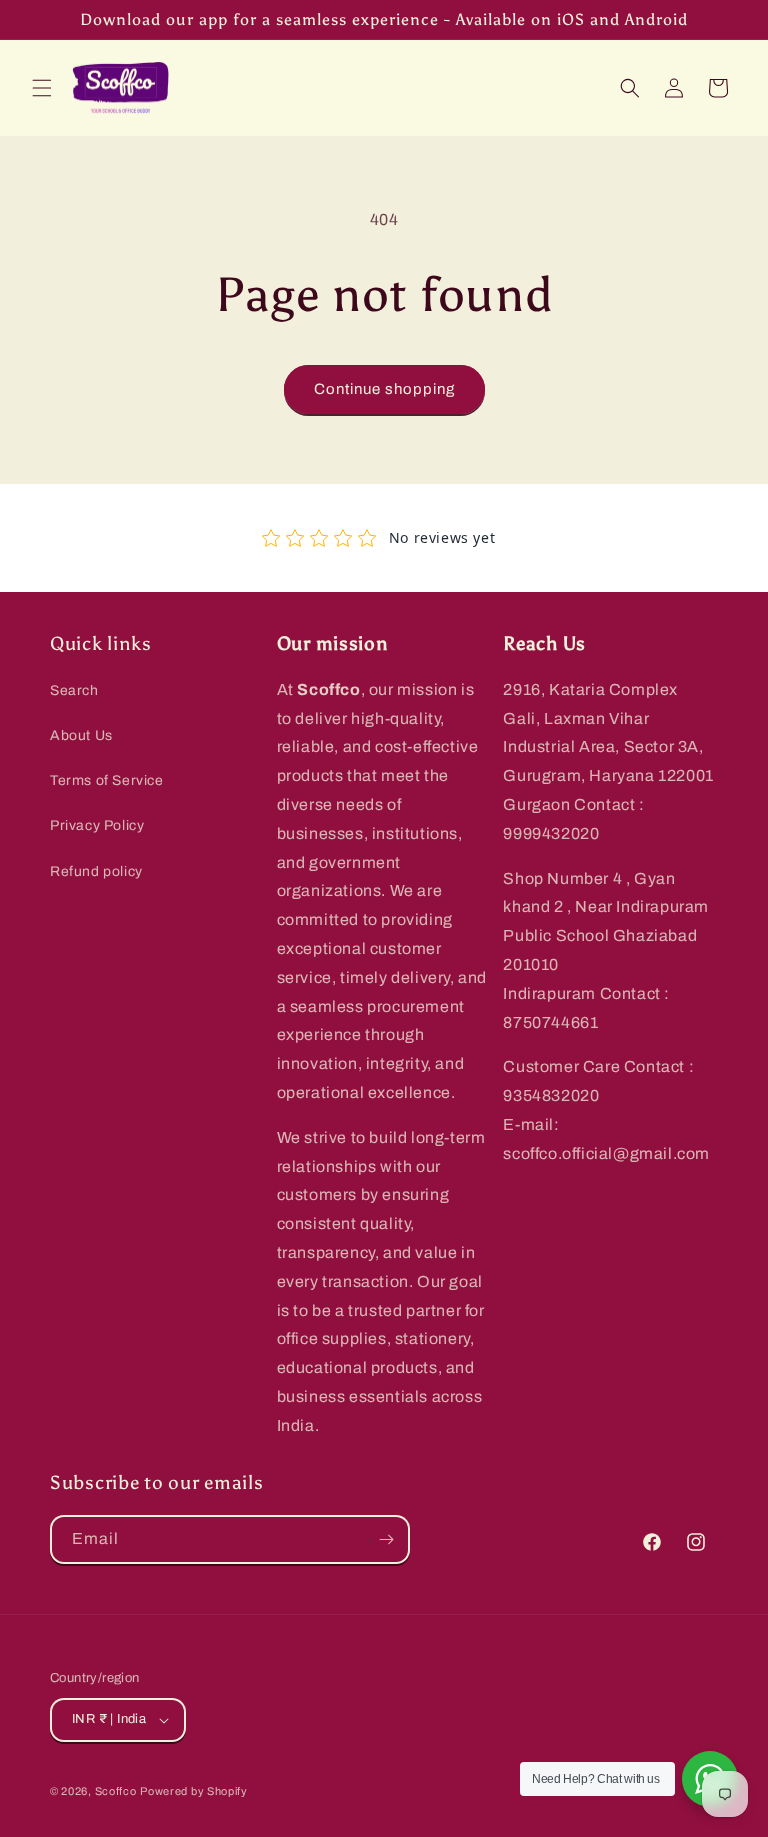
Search (74, 690)
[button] (42, 88)
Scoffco (116, 1791)
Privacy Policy (97, 825)
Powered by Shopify (194, 1791)
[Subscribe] (386, 1539)
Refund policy (96, 871)
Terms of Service (107, 780)
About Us (81, 735)
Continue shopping (384, 389)
